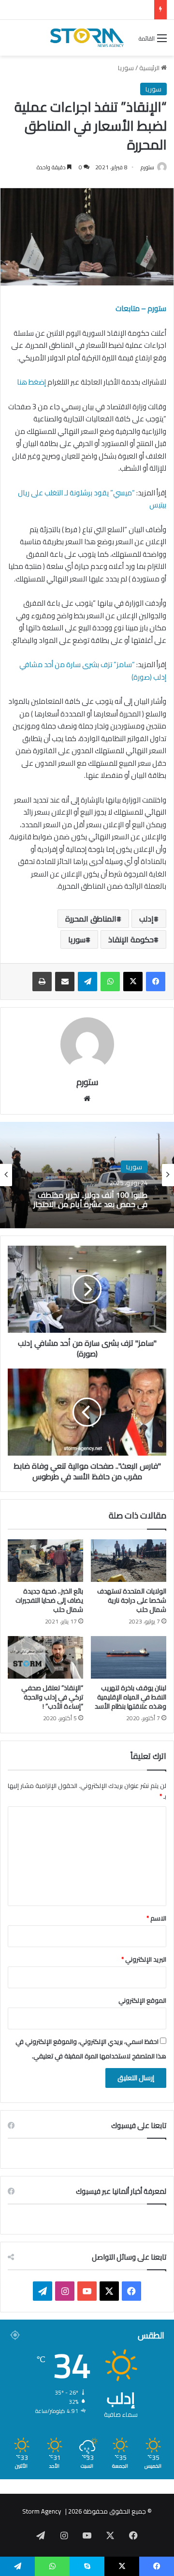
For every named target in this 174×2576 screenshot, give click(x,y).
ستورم (147, 167)
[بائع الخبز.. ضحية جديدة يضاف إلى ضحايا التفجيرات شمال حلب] (45, 1561)
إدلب (146, 919)
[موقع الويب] (87, 1099)
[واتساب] (110, 982)
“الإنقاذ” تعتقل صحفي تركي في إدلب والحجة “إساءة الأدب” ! (52, 1697)
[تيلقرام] (87, 982)
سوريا (126, 68)
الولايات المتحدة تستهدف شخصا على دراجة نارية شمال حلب (132, 1600)
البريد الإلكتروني (144, 1959)
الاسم (156, 1918)
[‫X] (133, 982)
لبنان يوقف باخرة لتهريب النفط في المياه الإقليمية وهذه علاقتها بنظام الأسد (130, 1697)
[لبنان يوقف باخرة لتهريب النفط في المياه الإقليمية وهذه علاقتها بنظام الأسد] (129, 1657)
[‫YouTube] (87, 2291)
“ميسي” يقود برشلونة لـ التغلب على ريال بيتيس (92, 499)
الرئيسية (150, 68)
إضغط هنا (31, 382)
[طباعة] (42, 982)
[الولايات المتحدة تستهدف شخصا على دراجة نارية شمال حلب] (129, 1561)
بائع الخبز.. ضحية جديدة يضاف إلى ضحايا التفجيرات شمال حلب (49, 1600)
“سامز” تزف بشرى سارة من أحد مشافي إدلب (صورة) (93, 671)
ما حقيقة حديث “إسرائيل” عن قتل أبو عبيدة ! (93, 10)
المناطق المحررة (91, 919)
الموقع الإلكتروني (142, 2000)
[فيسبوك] (156, 982)
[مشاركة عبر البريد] (65, 982)
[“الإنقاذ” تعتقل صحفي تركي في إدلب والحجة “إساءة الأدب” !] (45, 1657)
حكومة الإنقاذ (131, 939)
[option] (87, 1175)
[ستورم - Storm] (87, 38)
